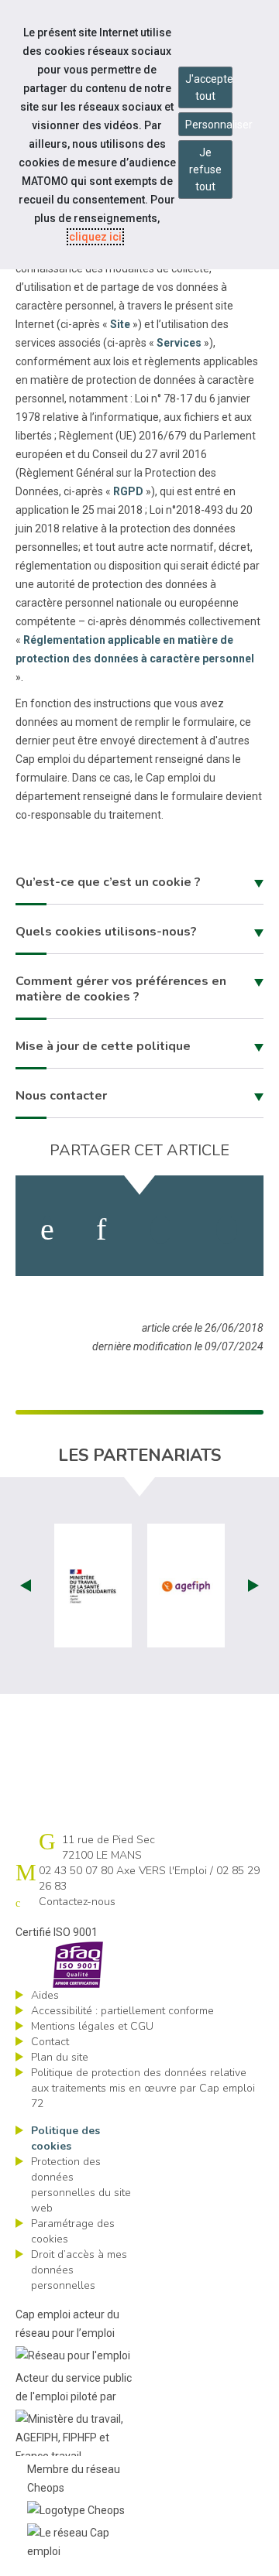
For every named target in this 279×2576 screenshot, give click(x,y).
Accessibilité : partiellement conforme (122, 2011)
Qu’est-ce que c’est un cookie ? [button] (108, 882)
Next (253, 1586)
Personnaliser (209, 125)
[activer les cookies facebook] (47, 1230)
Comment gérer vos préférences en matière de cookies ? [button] (121, 989)
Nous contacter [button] (61, 1096)
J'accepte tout (209, 87)
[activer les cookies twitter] (161, 1230)
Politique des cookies (65, 2138)
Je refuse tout (205, 169)
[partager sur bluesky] (227, 1230)
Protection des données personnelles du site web (81, 2185)
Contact (50, 2042)
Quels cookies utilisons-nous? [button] (106, 932)
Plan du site (60, 2057)
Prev (26, 1586)
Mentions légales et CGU (92, 2026)
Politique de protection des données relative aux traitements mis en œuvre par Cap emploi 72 (143, 2088)
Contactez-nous (77, 1902)
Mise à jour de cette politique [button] (103, 1046)
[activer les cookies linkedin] (101, 1230)
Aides (45, 1995)
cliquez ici (95, 237)
